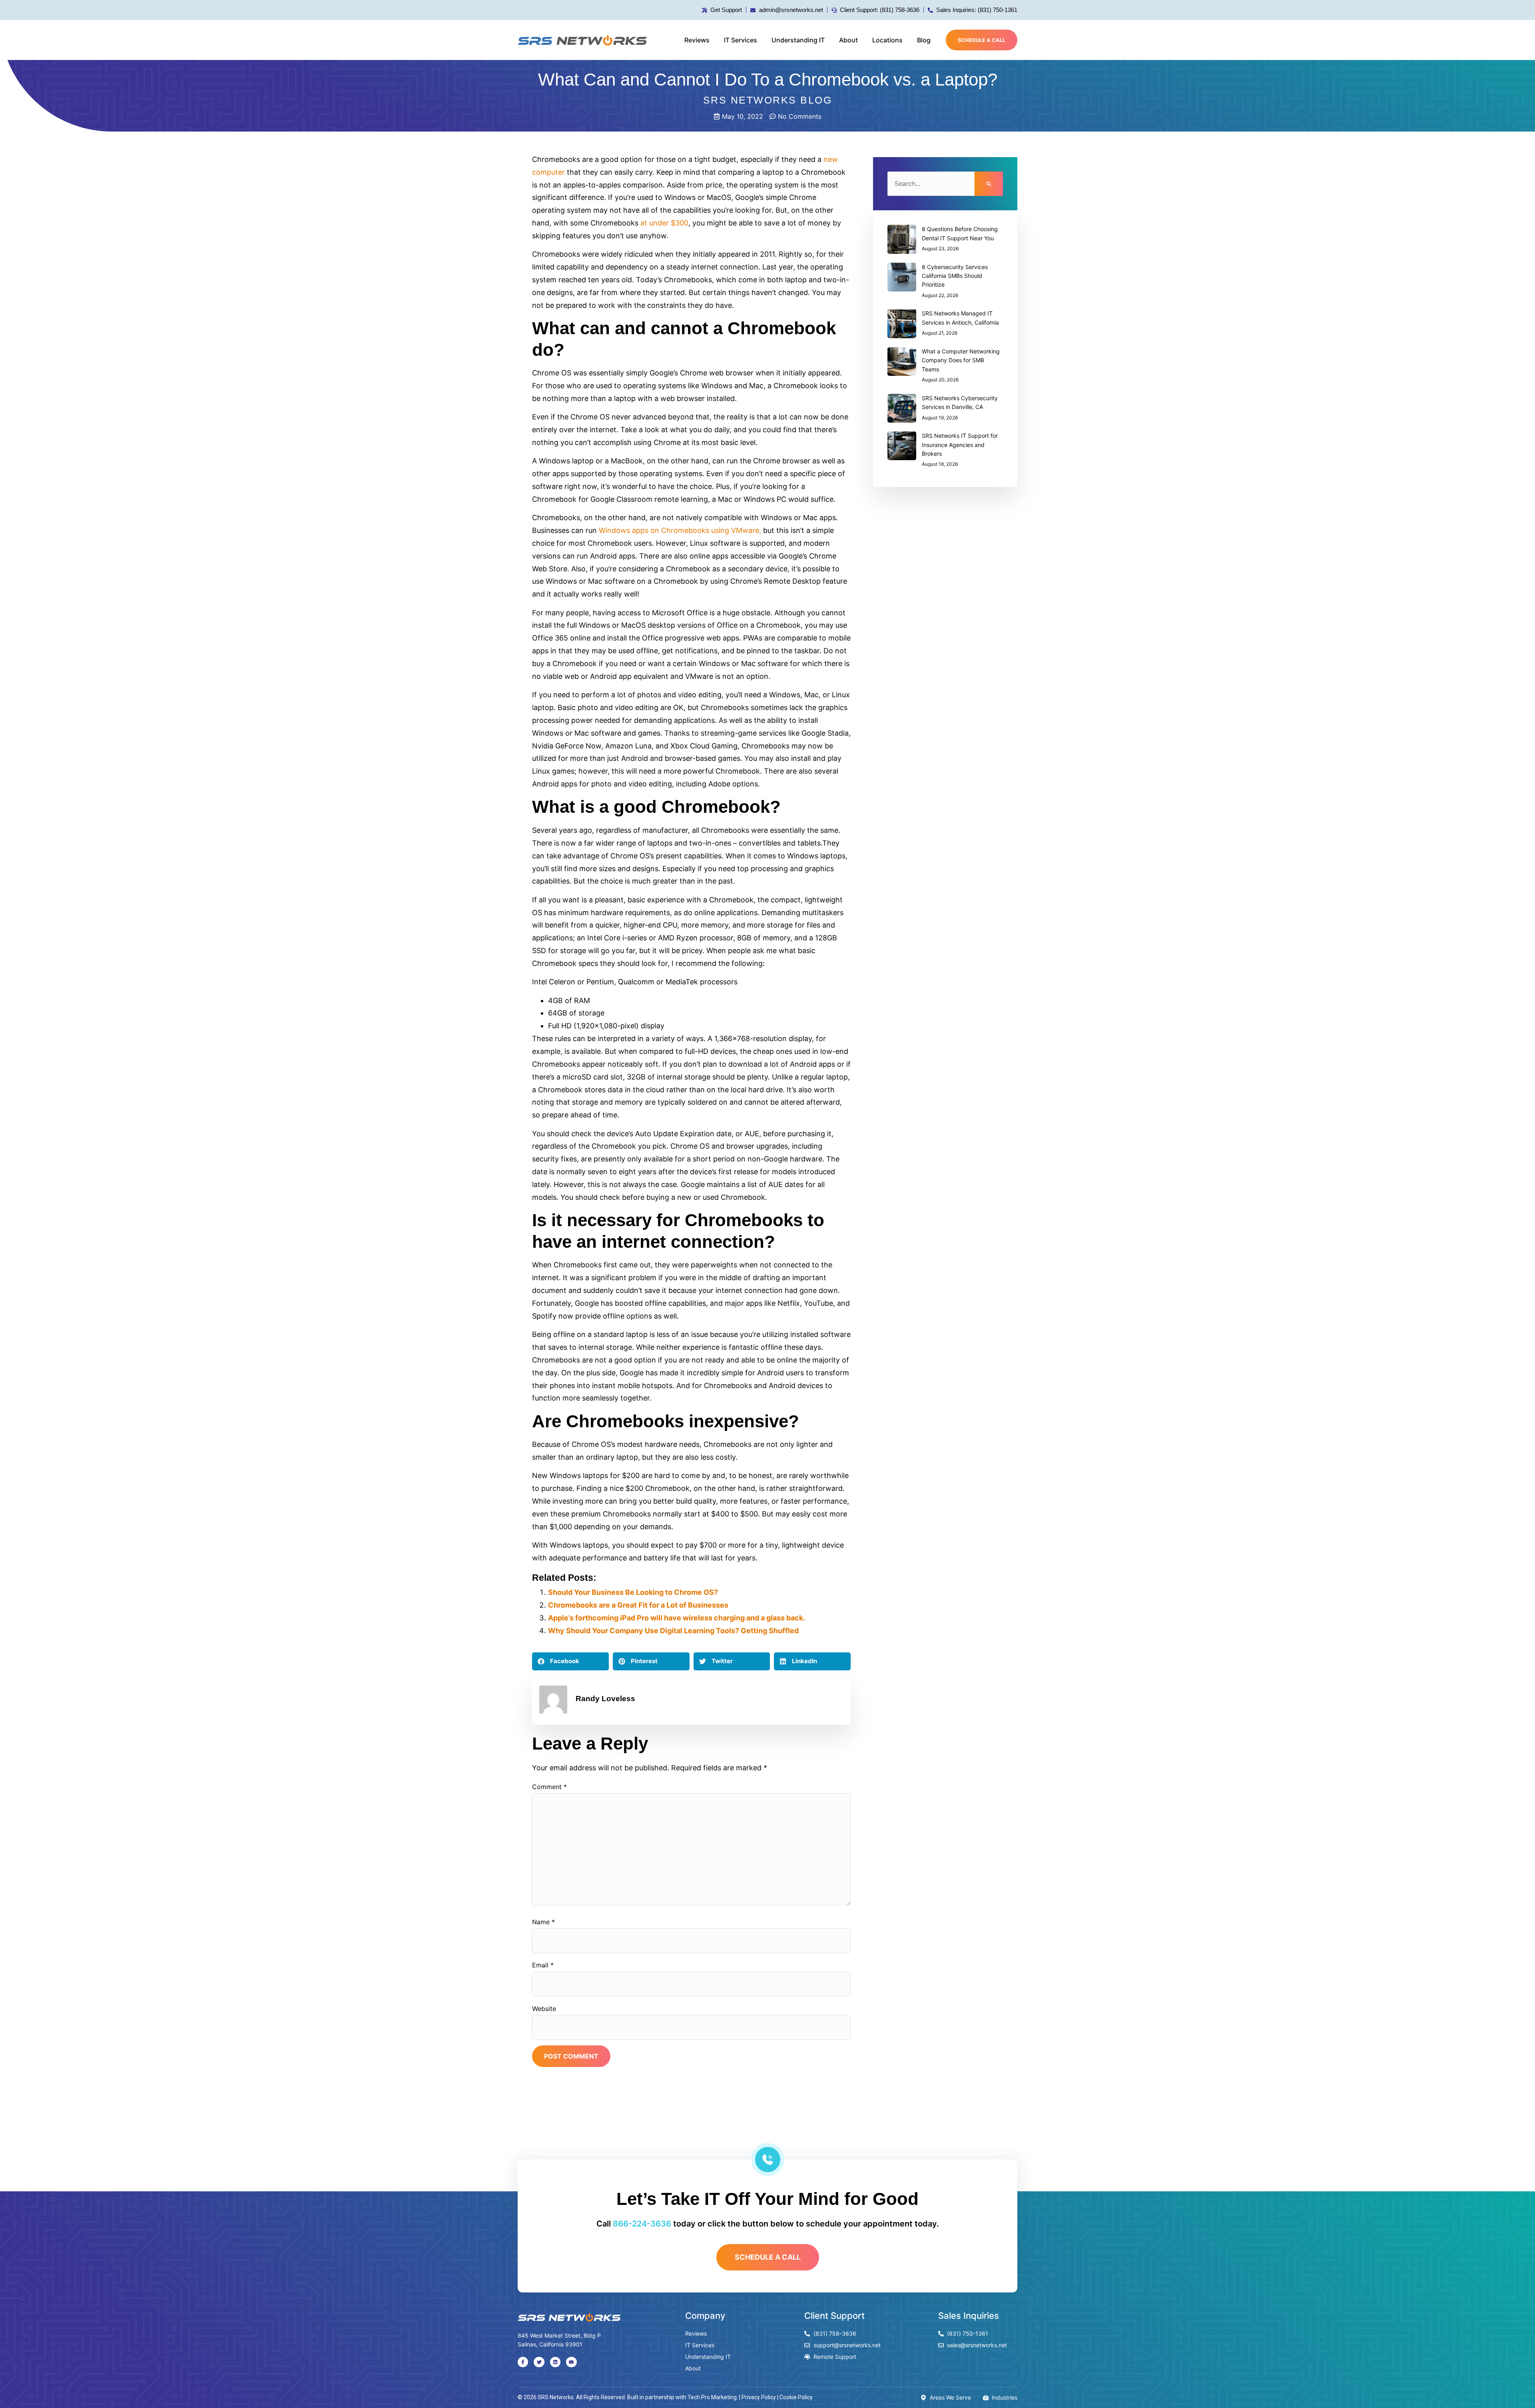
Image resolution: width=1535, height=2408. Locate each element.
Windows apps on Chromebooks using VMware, (680, 530)
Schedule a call (982, 40)
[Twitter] (539, 2362)
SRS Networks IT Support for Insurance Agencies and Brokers (960, 445)
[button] (570, 1661)
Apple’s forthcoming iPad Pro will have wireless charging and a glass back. (677, 1618)
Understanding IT (798, 40)
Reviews (697, 40)
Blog (924, 40)
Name (543, 1922)
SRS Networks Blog (768, 100)
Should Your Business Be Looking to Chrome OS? (633, 1592)
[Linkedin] (555, 2362)
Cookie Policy (796, 2397)
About (848, 40)
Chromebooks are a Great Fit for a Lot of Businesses (638, 1605)
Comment (549, 1787)
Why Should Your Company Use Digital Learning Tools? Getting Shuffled (673, 1631)
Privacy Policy (759, 2397)
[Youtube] (571, 2362)
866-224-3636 (642, 2224)
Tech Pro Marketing (712, 2397)
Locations (887, 40)
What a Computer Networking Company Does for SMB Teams (961, 360)
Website (544, 2009)
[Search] (989, 184)
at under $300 (664, 223)
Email (543, 1965)
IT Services (741, 40)
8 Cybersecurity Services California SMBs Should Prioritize (955, 276)
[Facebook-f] (523, 2362)
